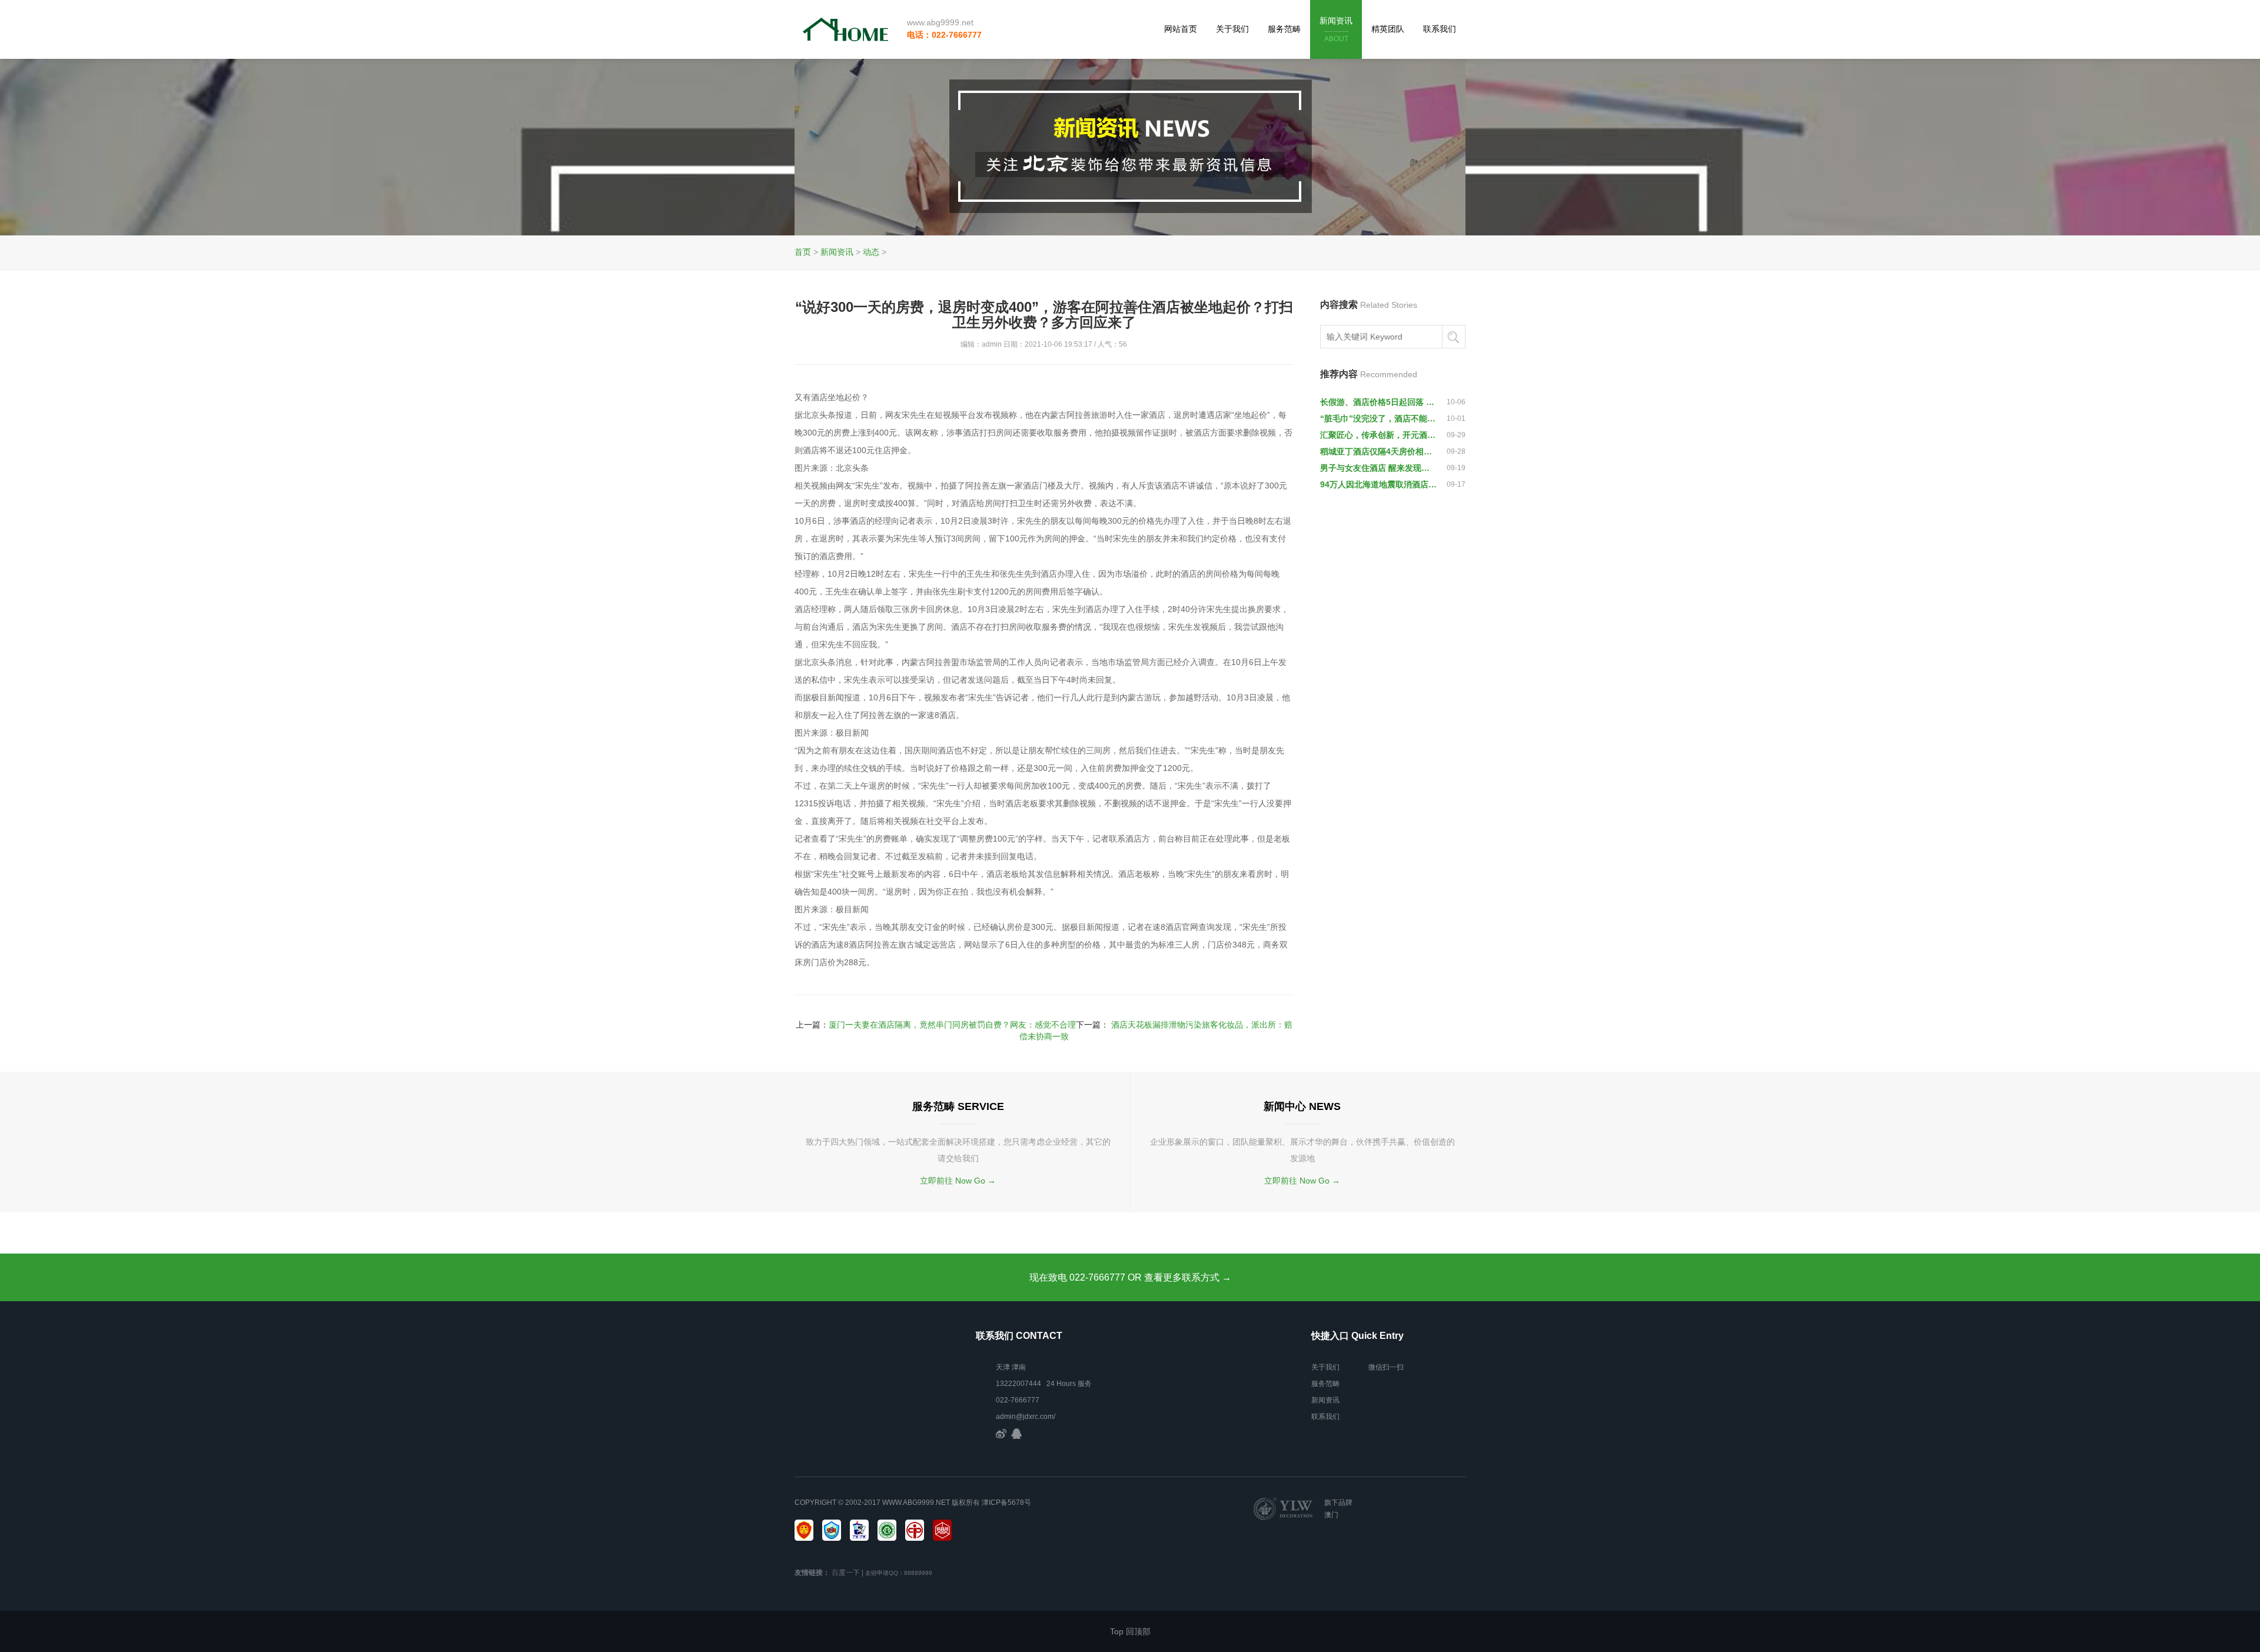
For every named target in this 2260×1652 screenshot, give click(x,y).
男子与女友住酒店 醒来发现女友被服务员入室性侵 (1378, 468)
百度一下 (846, 1573)
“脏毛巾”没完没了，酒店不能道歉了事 (1378, 418)
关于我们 (1232, 29)
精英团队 (1388, 29)
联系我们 (1440, 29)
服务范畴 (1284, 29)
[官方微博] (1001, 1433)
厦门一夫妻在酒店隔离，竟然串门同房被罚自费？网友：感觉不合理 (952, 1025)
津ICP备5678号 (1006, 1503)
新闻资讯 (1336, 29)
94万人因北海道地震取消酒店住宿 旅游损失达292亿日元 (1378, 484)
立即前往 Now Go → (958, 1181)
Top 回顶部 (1130, 1631)
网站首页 (1181, 29)
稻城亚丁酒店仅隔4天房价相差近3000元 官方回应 (1378, 451)
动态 (871, 252)
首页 (803, 252)
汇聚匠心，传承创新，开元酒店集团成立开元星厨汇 (1378, 435)
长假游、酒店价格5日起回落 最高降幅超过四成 (1378, 402)
